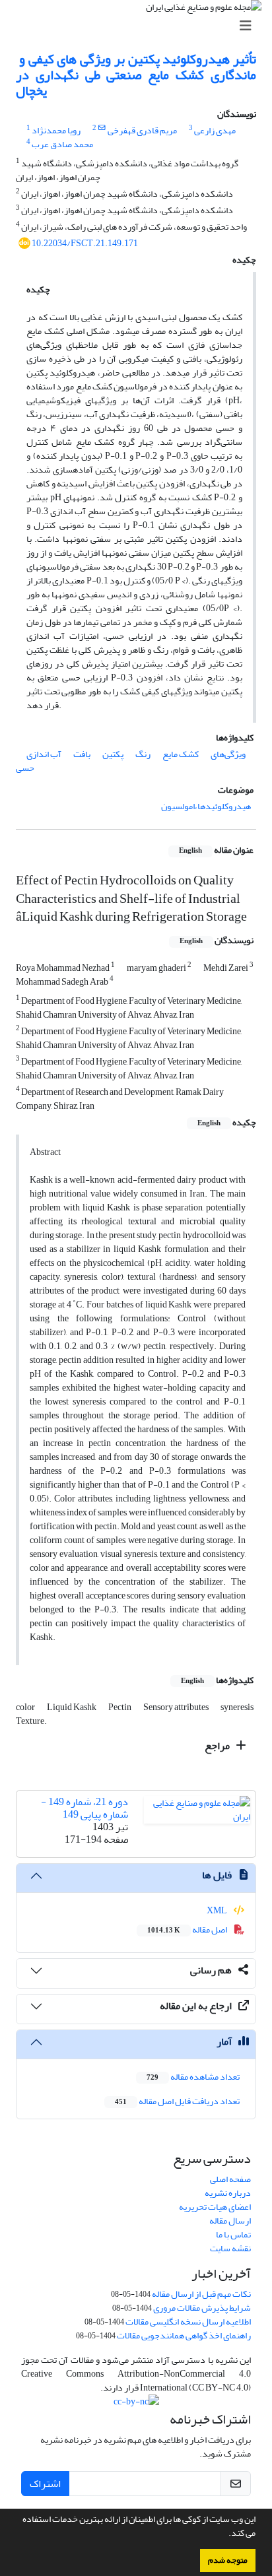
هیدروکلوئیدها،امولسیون (206, 806)
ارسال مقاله (230, 2221)
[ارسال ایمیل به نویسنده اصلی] (102, 128)
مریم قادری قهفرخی (142, 130)
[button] (225, 2534)
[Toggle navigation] (140, 26)
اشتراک (45, 2484)
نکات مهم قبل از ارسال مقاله (201, 2294)
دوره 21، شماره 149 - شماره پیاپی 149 (85, 1808)
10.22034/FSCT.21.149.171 (85, 243)
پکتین (113, 754)
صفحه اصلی (230, 2179)
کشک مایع (181, 754)
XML (218, 1910)
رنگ (143, 754)
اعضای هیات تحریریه (215, 2207)
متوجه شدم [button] (228, 2560)
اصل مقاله (188, 1930)
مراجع (218, 1746)
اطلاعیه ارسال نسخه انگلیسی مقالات (188, 2322)
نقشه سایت (230, 2248)
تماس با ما (233, 2234)
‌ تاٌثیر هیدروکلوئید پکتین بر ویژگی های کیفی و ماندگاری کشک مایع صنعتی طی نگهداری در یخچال (136, 75)
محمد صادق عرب (62, 144)
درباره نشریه (228, 2193)
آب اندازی (44, 754)
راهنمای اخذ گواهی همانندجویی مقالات (184, 2335)
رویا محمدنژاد (56, 130)
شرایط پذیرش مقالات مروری (202, 2308)
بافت (82, 754)
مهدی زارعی (215, 130)
